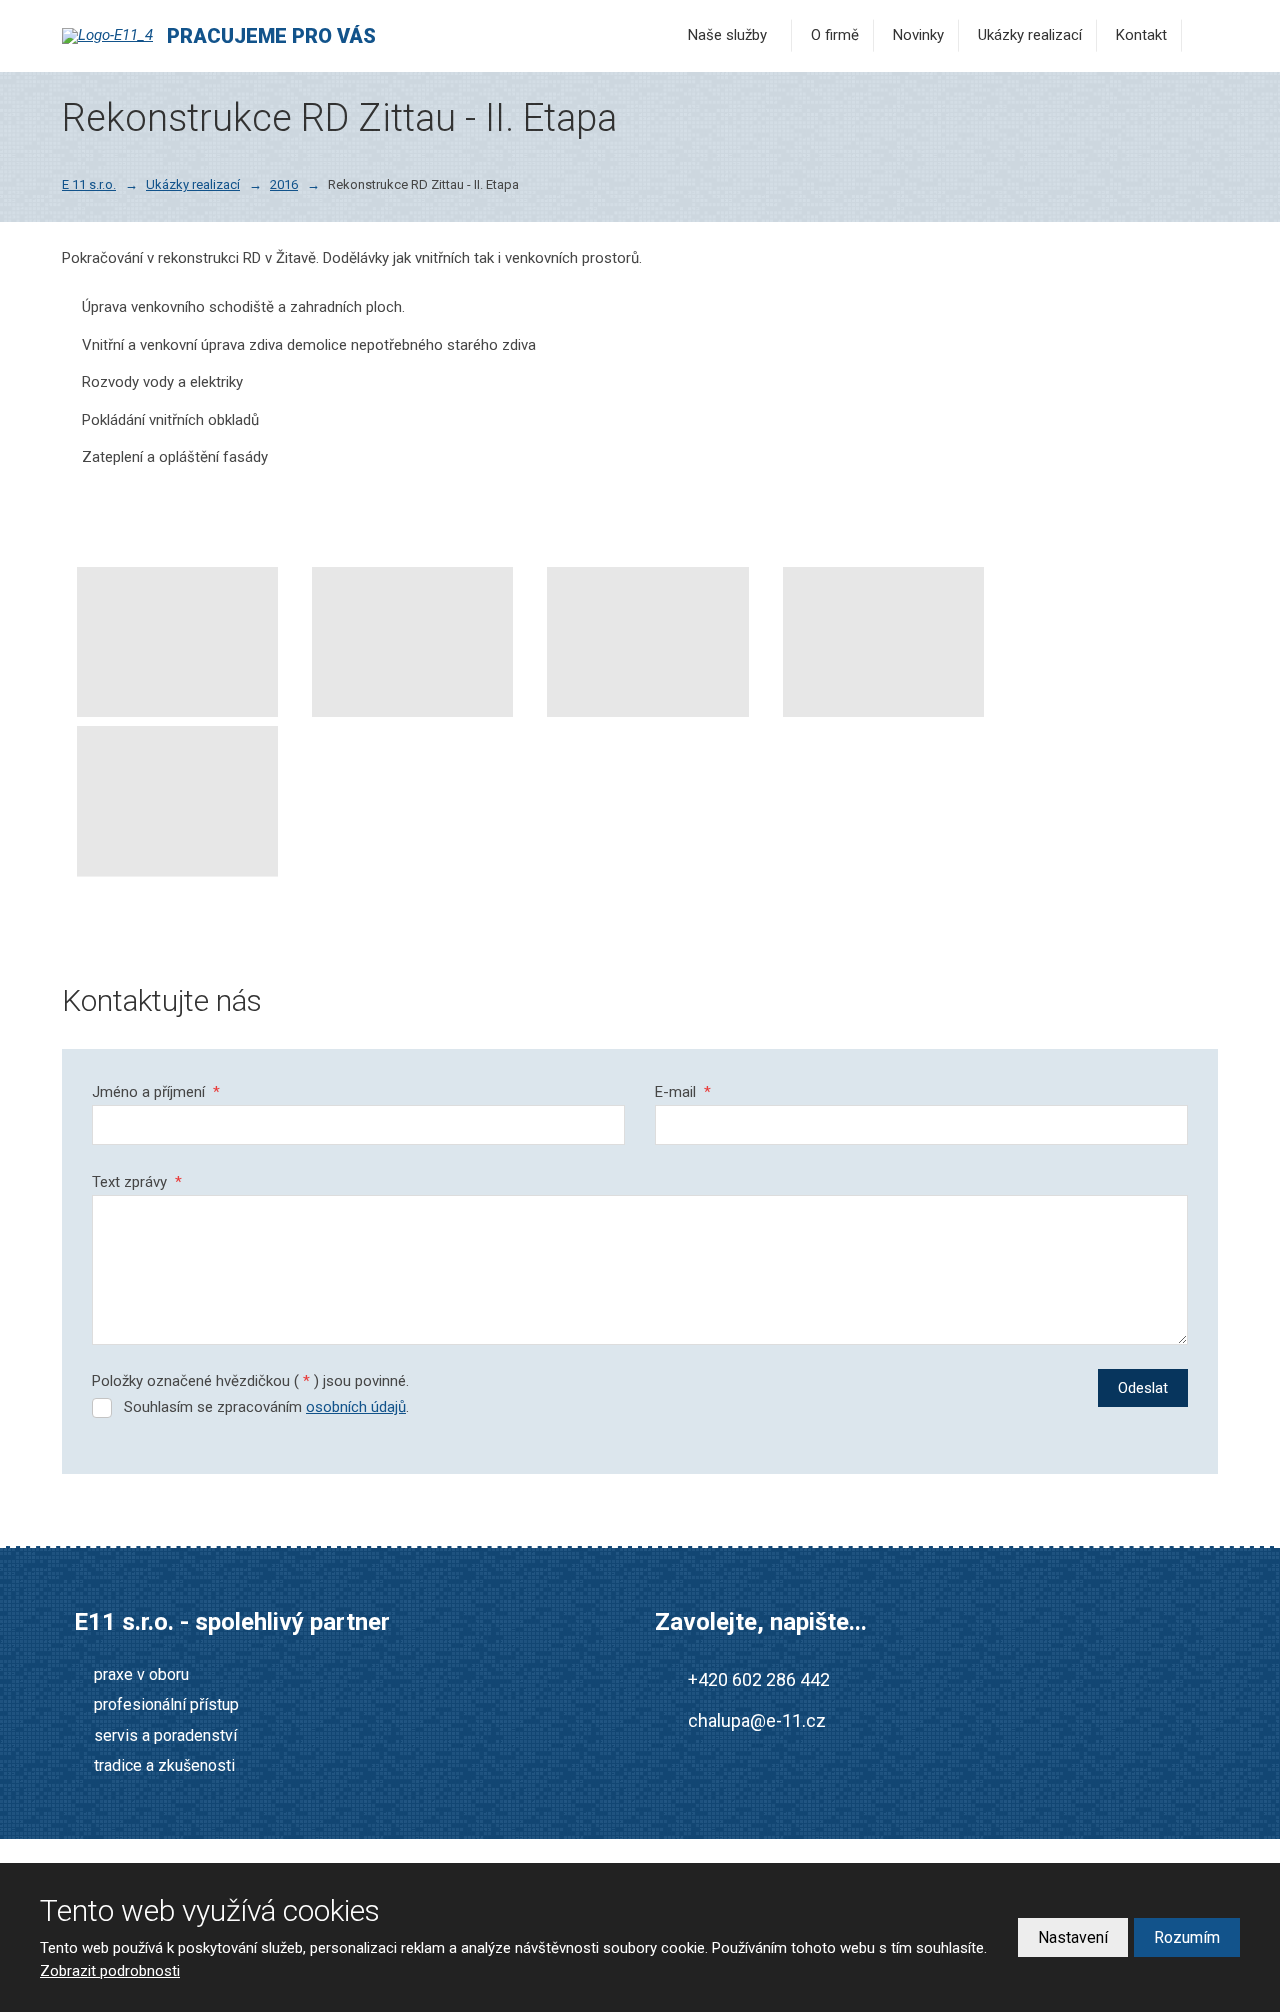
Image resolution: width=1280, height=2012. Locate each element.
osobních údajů (356, 1407)
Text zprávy (137, 1182)
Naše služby (727, 35)
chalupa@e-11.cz (757, 1720)
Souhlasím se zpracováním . (266, 1407)
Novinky (918, 35)
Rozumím (1187, 1937)
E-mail (683, 1092)
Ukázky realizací (1030, 35)
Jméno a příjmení (156, 1092)
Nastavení (1073, 1937)
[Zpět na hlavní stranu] (112, 36)
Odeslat (1143, 1388)
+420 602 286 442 (759, 1679)
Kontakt (1141, 35)
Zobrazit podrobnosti (110, 1971)
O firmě (835, 35)
